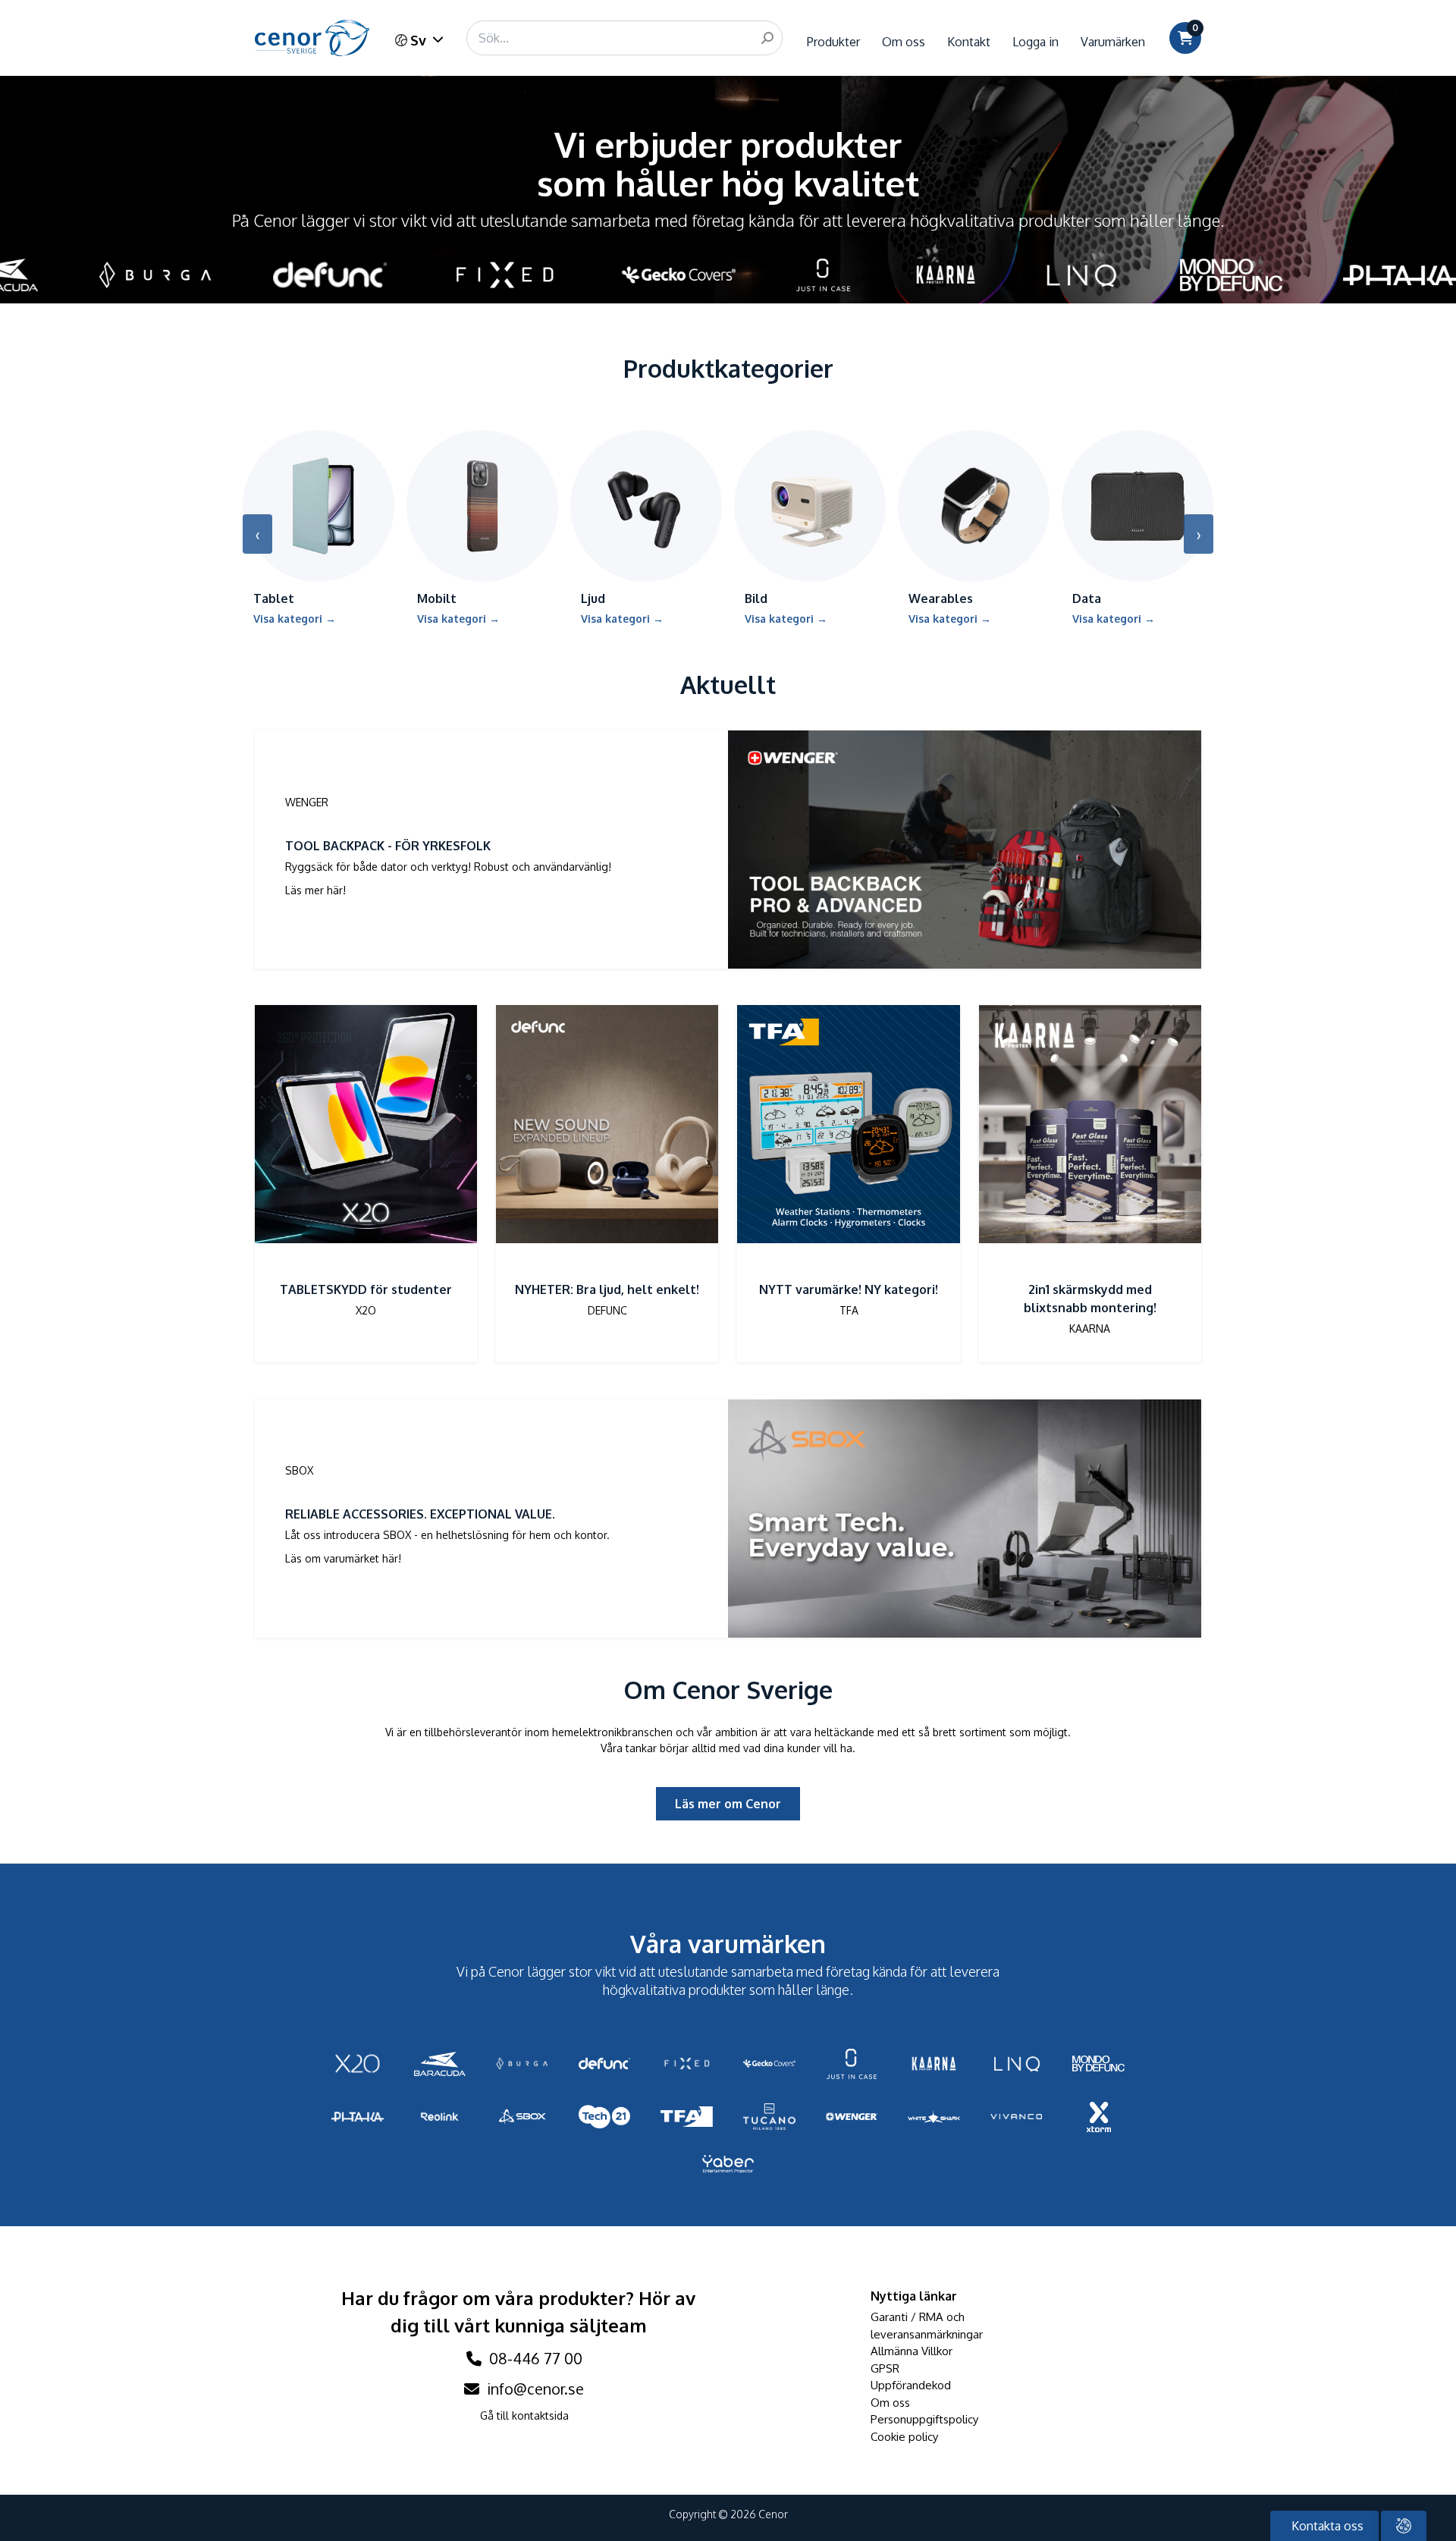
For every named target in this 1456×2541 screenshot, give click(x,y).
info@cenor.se (533, 2389)
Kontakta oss (1326, 2526)
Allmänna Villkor (912, 2351)
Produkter (833, 42)
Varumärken (1113, 42)
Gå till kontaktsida (524, 2415)
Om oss (904, 42)
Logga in (1036, 42)
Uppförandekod (911, 2385)
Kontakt (969, 42)
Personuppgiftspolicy (924, 2419)
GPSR (885, 2368)
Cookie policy (904, 2437)
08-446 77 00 (534, 2358)
